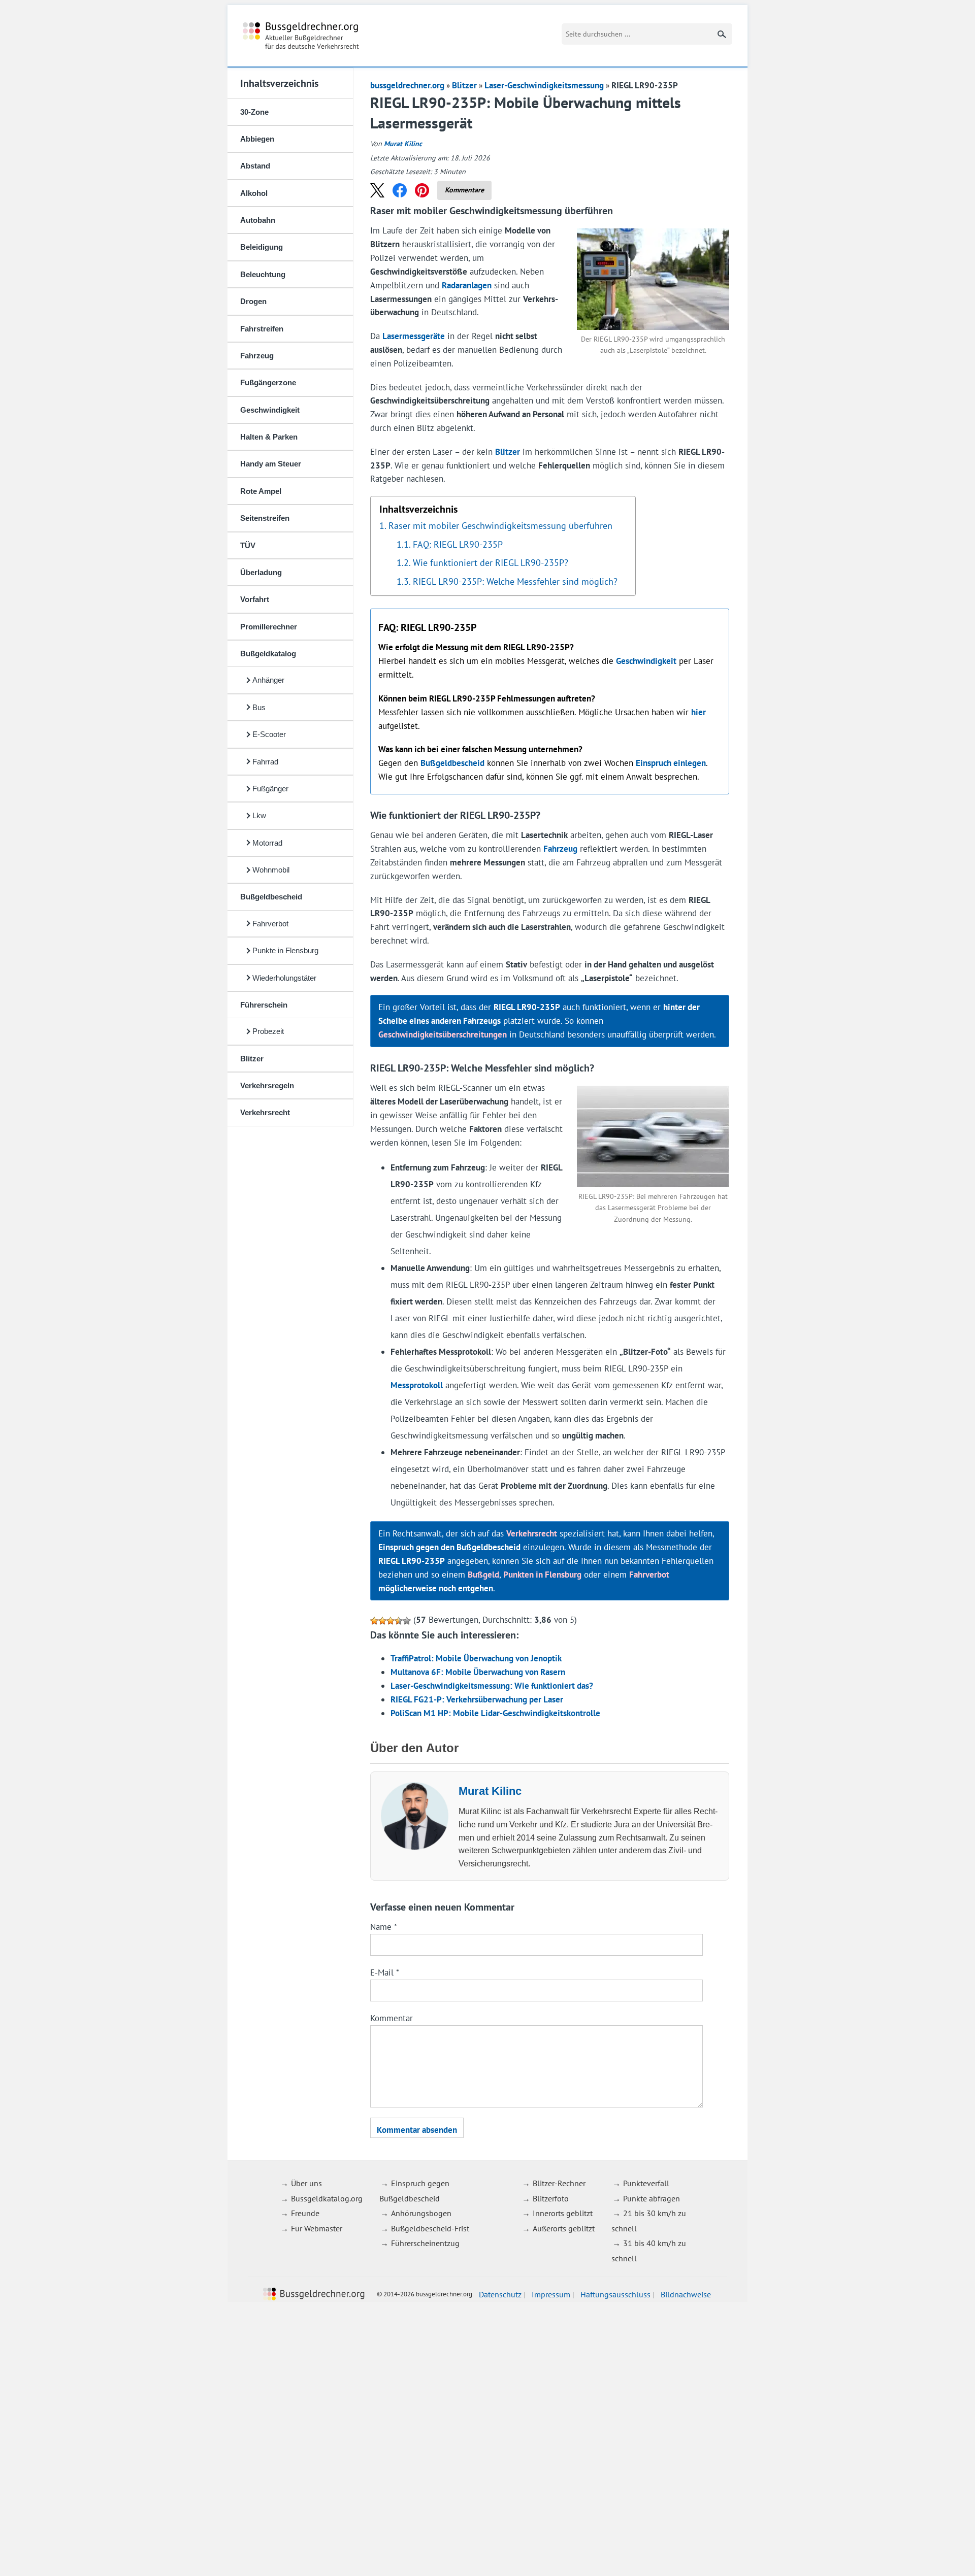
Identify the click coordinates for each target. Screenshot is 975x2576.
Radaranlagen (467, 285)
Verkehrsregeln (267, 1085)
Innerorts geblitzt (563, 2213)
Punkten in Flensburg (542, 1575)
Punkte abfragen (652, 2198)
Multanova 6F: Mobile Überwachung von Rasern (478, 1672)
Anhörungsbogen (421, 2213)
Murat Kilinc (403, 144)
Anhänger (268, 680)
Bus (259, 707)
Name (384, 1927)
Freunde (305, 2213)
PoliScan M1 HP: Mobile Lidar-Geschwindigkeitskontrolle (495, 1713)
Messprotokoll (417, 1385)
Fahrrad (265, 762)
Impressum (551, 2294)
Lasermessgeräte (414, 336)
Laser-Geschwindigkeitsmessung (544, 85)
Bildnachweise (686, 2294)
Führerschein (264, 1005)
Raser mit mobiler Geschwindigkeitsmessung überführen (500, 525)
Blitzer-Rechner (559, 2183)
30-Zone (254, 112)
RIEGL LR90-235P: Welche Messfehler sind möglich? (515, 581)
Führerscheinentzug (425, 2243)
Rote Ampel (261, 491)
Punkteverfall (646, 2183)
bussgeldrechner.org (301, 36)
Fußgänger (270, 789)
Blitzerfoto (551, 2198)
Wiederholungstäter (284, 978)
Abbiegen (257, 139)
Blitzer (252, 1059)
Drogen (253, 301)
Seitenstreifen (265, 518)
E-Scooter (269, 734)
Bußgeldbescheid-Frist (430, 2228)
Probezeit (268, 1031)
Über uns (306, 2183)
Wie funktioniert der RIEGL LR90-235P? (491, 562)
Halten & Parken (269, 437)
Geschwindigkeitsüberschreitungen (443, 1034)
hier (698, 712)
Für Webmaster (317, 2228)
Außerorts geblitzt (564, 2228)
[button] (377, 190)
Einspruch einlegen (671, 763)
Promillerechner (269, 627)
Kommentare (464, 190)
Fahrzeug (257, 356)
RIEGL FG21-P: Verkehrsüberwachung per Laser (477, 1699)
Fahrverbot (270, 924)
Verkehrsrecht (265, 1112)
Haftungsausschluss (615, 2294)
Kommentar (392, 2018)
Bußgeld (483, 1575)
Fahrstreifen (262, 329)
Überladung (261, 572)
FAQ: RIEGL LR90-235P (458, 544)
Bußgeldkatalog (268, 654)
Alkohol (254, 193)
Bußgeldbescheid (271, 897)
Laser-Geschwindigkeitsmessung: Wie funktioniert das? (492, 1686)
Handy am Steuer (271, 464)
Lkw (259, 815)
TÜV (248, 545)
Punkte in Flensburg (285, 950)
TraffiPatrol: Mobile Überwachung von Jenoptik (476, 1658)
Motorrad (267, 843)
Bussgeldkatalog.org (327, 2198)
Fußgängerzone (268, 382)
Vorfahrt (255, 599)
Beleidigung (262, 247)
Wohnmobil (271, 870)
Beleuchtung (263, 274)
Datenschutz (500, 2294)
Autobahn (258, 220)
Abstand (255, 166)
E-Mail (385, 1972)
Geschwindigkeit (270, 410)
